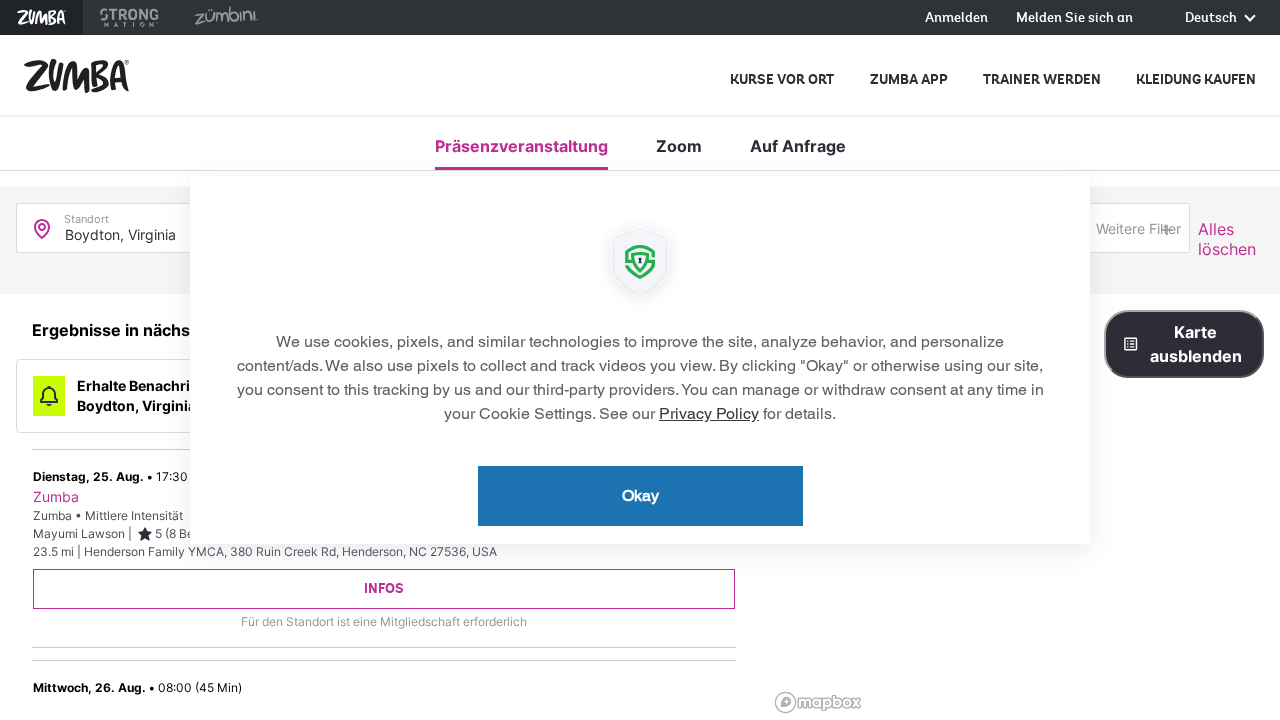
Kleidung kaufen (1196, 79)
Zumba (41, 17)
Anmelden (956, 18)
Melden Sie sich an (1074, 18)
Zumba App (909, 79)
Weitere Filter (1138, 228)
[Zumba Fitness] (76, 76)
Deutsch (1212, 18)
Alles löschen (1227, 239)
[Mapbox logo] (818, 702)
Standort (86, 214)
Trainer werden (1042, 79)
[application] (640, 360)
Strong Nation (129, 17)
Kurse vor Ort (782, 79)
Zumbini (226, 17)
